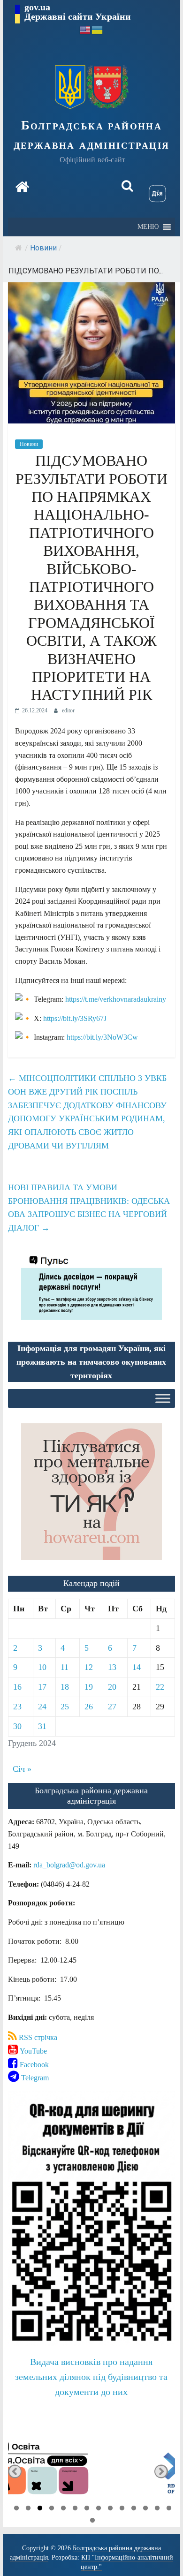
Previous (15, 2472)
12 (89, 1667)
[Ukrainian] (98, 29)
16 (17, 1687)
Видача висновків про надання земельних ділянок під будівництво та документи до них (91, 2377)
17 (42, 1687)
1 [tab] (16, 2509)
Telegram (34, 2078)
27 (112, 1707)
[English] (85, 29)
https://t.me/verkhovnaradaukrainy (116, 999)
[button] (148, 227)
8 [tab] (99, 2509)
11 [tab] (134, 2509)
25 (65, 1707)
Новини (43, 248)
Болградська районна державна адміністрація (92, 135)
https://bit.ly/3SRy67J (75, 1018)
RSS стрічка (37, 2037)
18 (65, 1687)
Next (161, 2472)
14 (137, 1667)
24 (42, 1707)
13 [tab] (157, 2509)
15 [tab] (92, 2522)
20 (112, 1687)
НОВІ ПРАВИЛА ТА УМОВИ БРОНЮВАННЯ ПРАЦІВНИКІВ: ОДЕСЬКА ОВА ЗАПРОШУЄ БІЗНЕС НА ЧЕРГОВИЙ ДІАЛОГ (89, 1208)
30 (17, 1726)
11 (65, 1667)
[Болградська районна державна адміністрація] (22, 187)
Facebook (33, 2065)
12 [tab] (145, 2509)
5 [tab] (63, 2509)
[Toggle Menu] (163, 1399)
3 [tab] (40, 2509)
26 (89, 1707)
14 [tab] (169, 2509)
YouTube (32, 2051)
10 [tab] (122, 2509)
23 (17, 1707)
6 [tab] (75, 2509)
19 (89, 1687)
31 (42, 1726)
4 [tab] (52, 2509)
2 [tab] (28, 2509)
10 (42, 1667)
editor (68, 710)
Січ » (22, 1769)
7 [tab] (87, 2509)
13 (112, 1667)
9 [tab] (110, 2509)
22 (160, 1687)
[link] (69, 1865)
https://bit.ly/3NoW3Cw (102, 1037)
